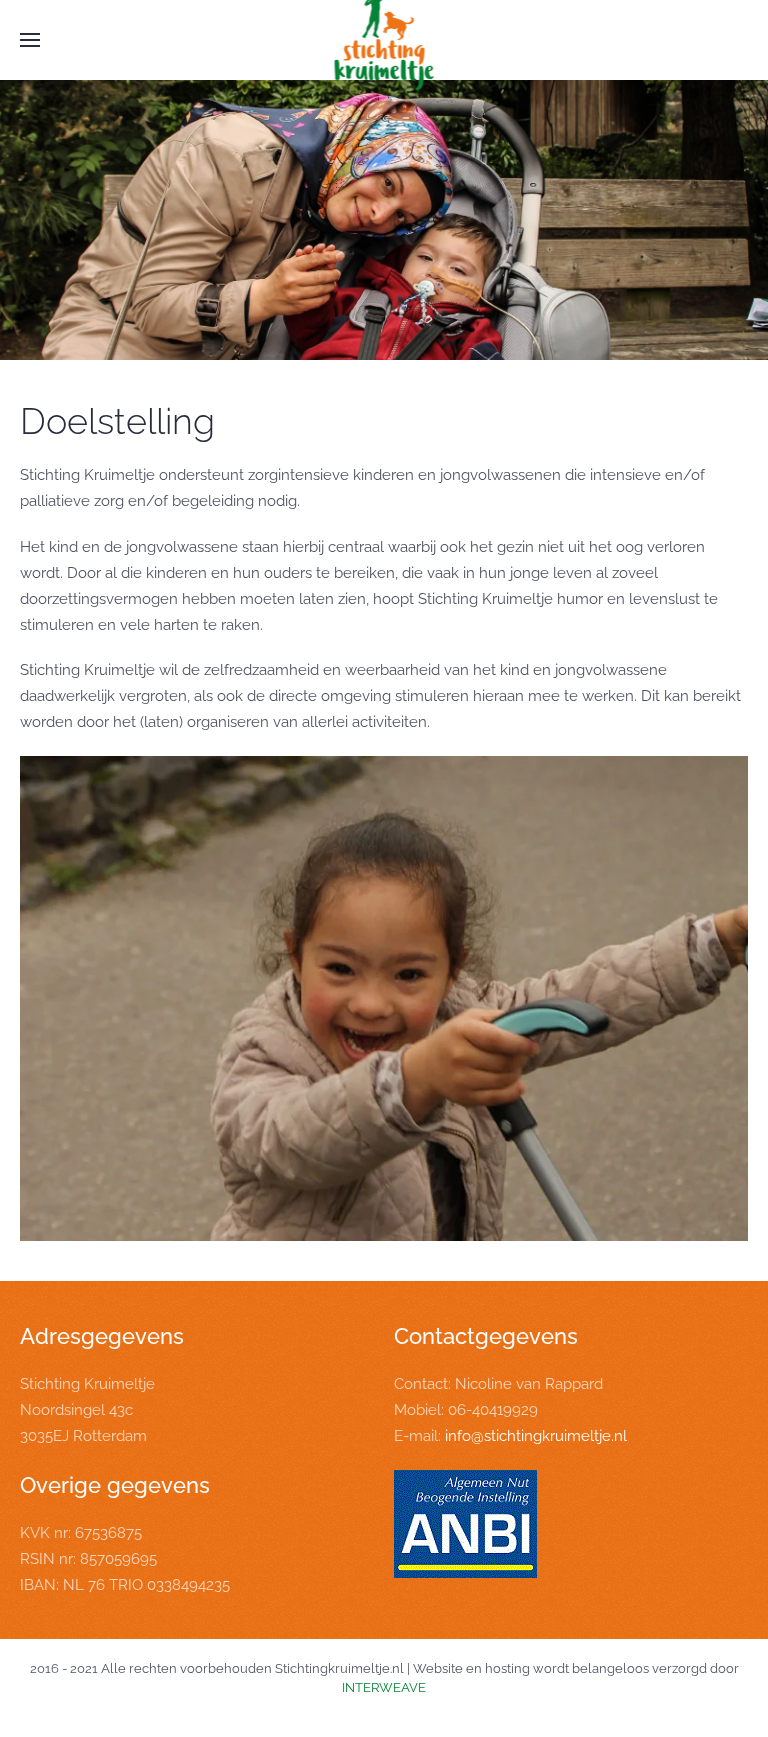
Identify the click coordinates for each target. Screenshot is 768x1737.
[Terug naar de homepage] (384, 40)
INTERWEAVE (384, 1687)
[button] (30, 40)
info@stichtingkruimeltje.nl (536, 1436)
